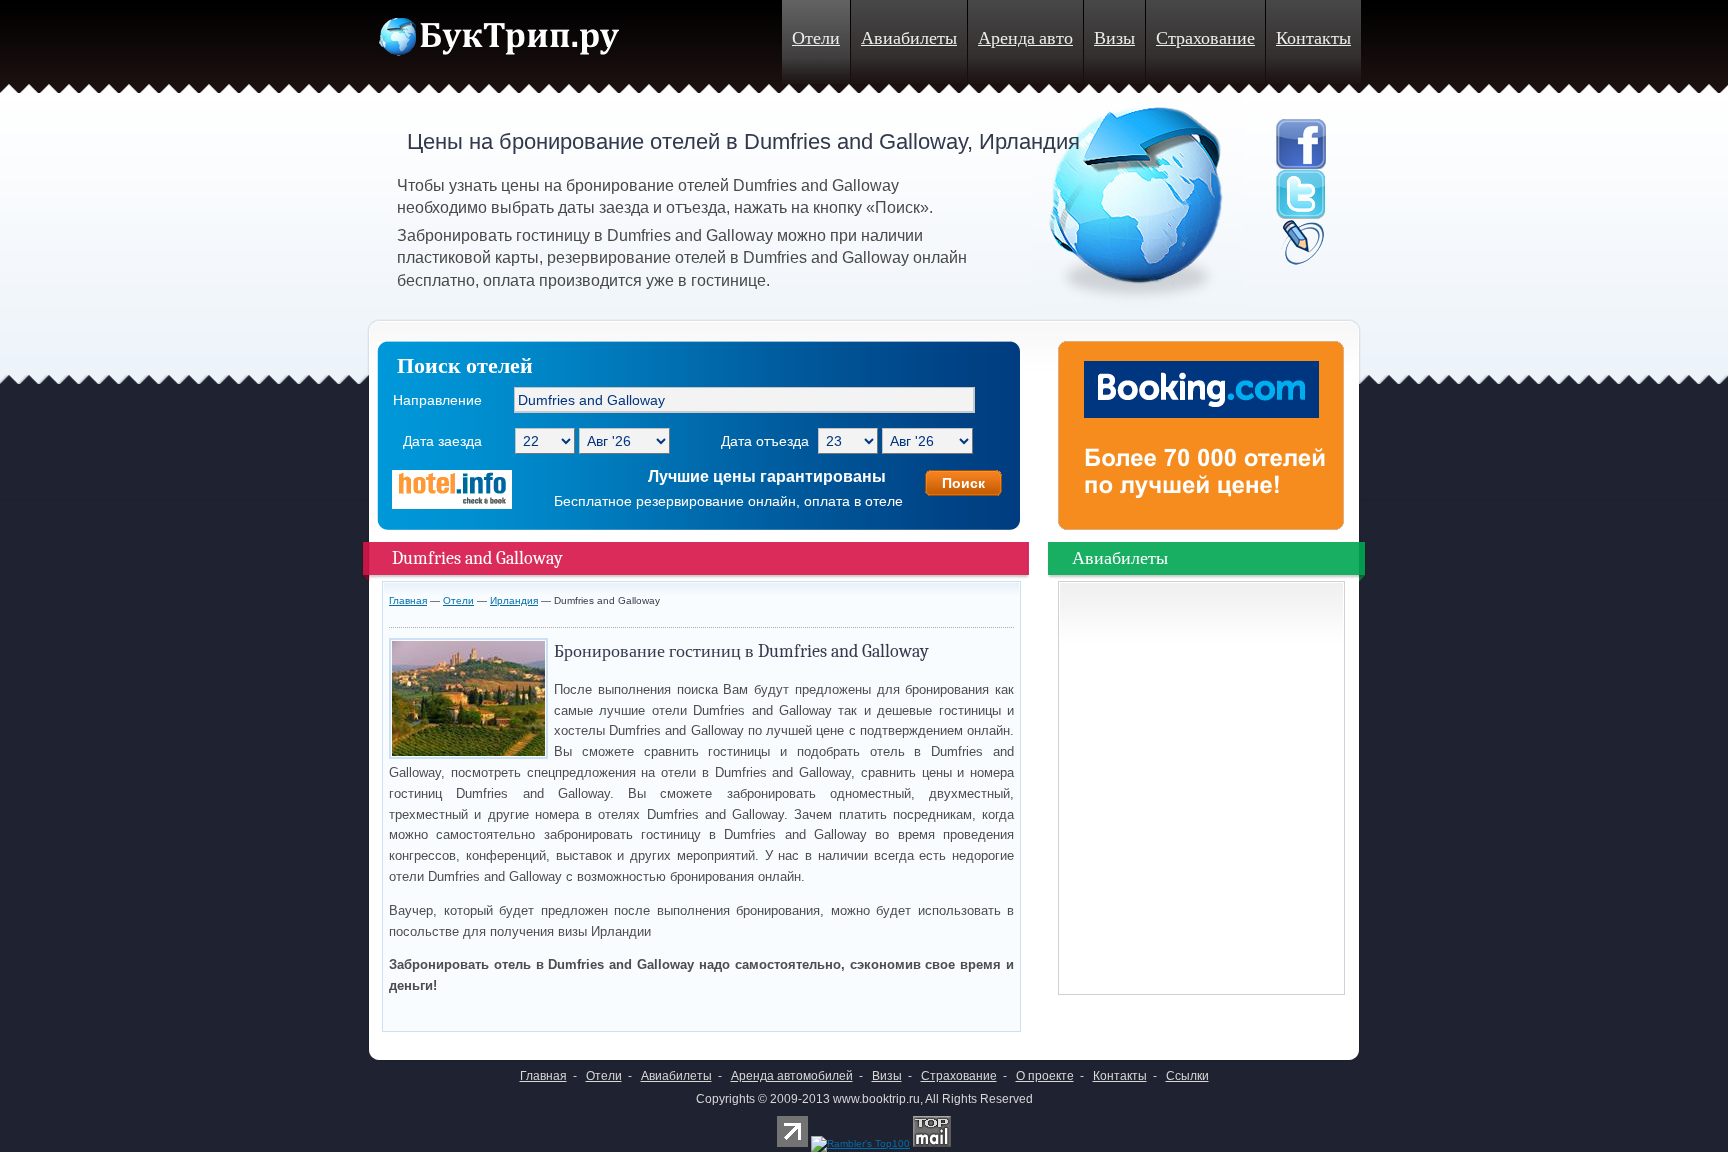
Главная (408, 600)
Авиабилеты (909, 38)
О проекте (1045, 1076)
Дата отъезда (765, 441)
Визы (1114, 38)
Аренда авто (1025, 38)
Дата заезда (442, 441)
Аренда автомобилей (792, 1076)
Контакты (1313, 38)
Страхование (1205, 38)
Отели (816, 38)
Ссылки (1187, 1076)
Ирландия (514, 600)
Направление (437, 400)
